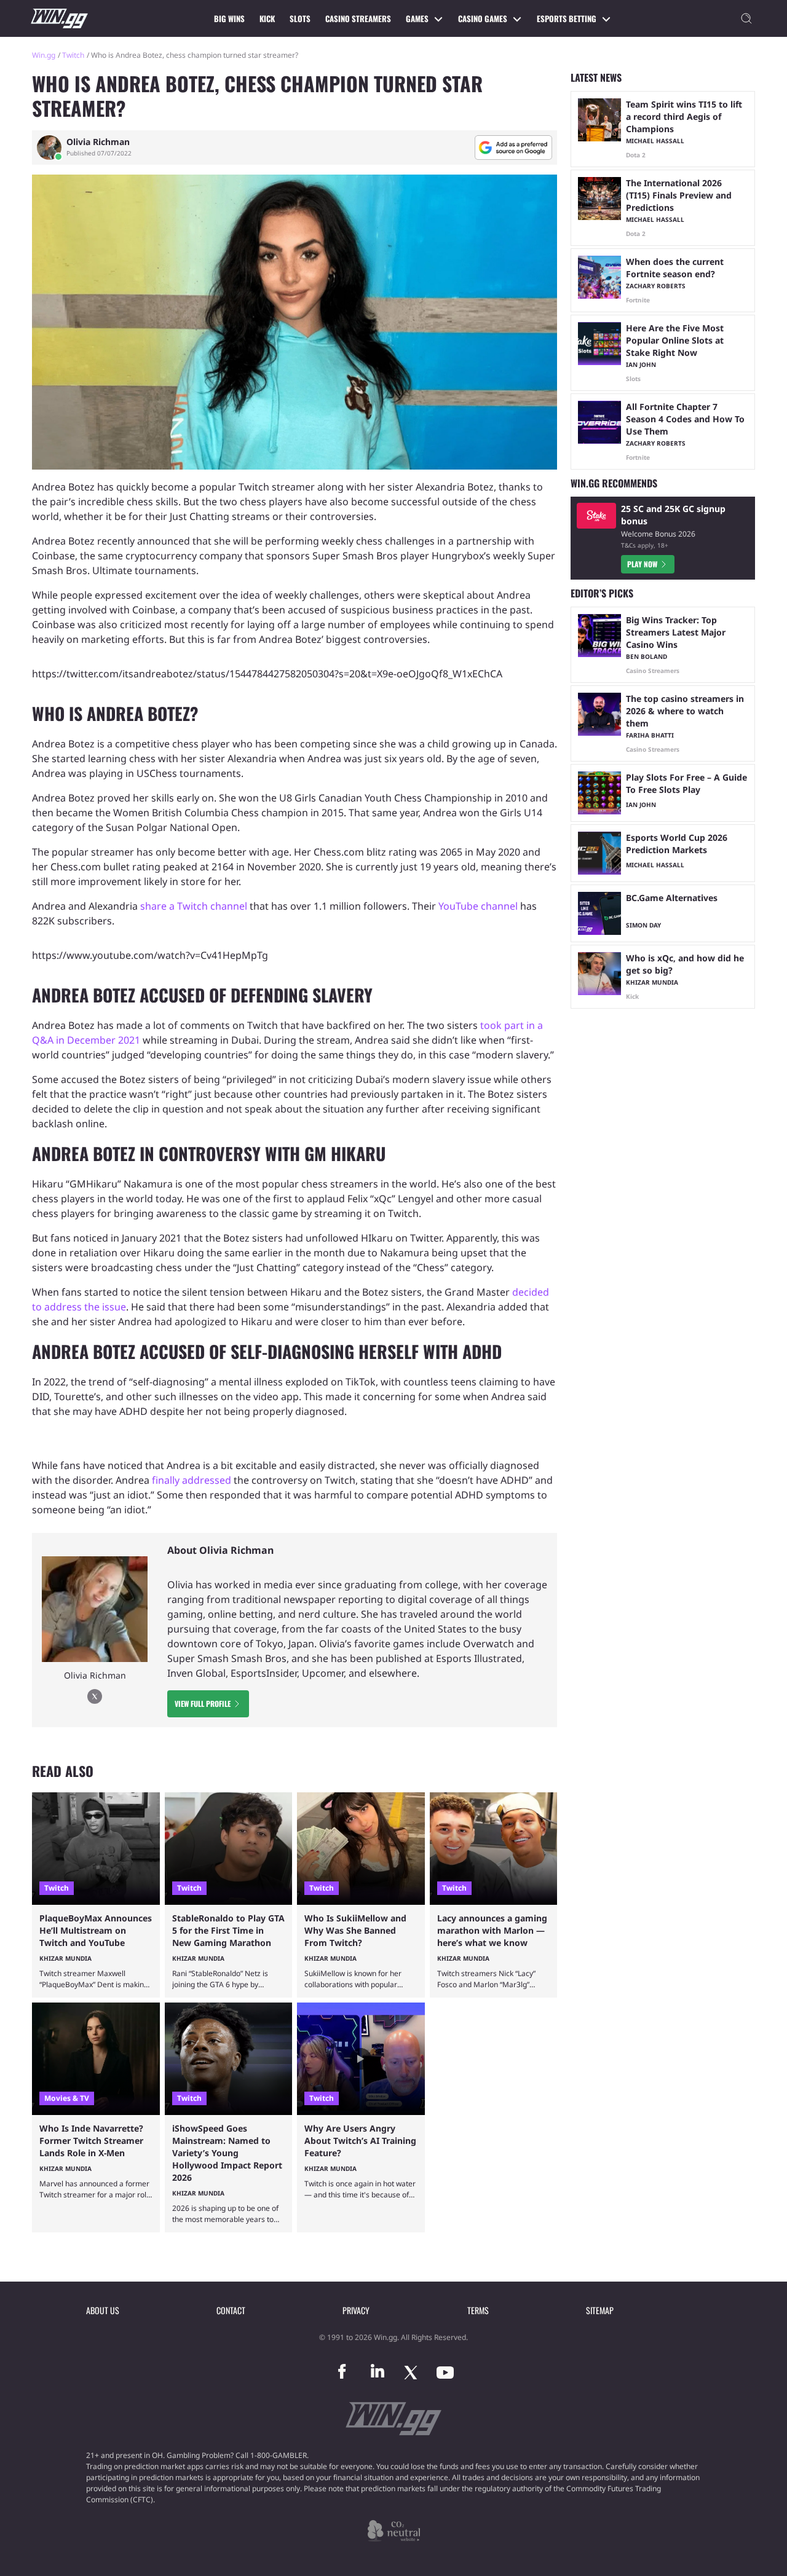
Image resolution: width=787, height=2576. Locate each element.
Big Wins (229, 18)
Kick (267, 18)
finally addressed (192, 1480)
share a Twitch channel (194, 906)
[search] (746, 18)
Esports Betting (567, 18)
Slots (300, 18)
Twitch (73, 55)
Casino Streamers (358, 18)
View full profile (203, 1704)
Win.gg (44, 55)
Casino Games (483, 18)
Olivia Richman (98, 142)
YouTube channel (478, 906)
